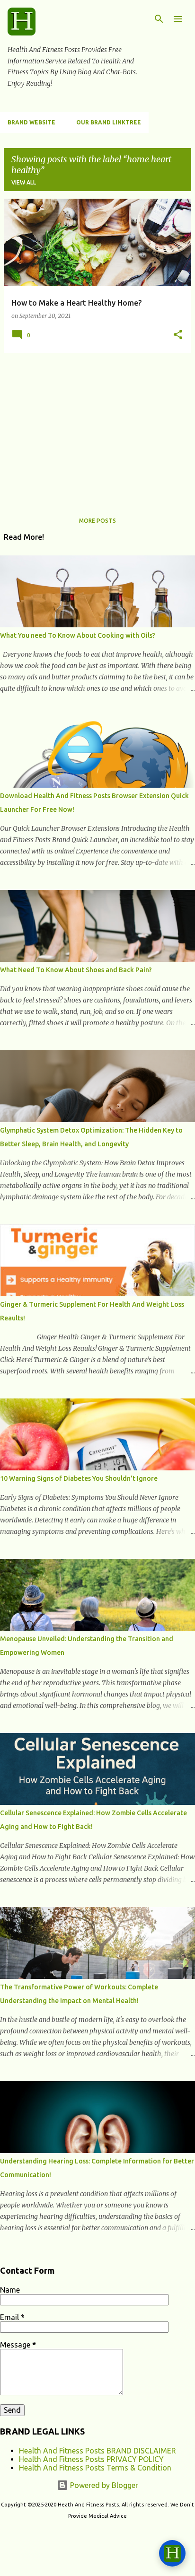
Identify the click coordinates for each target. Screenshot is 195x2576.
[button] (178, 335)
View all (24, 182)
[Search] (159, 19)
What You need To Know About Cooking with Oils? (78, 635)
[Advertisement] (97, 427)
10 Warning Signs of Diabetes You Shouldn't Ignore (79, 1478)
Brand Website (31, 122)
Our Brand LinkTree (109, 122)
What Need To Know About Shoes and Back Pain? (76, 970)
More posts (97, 521)
